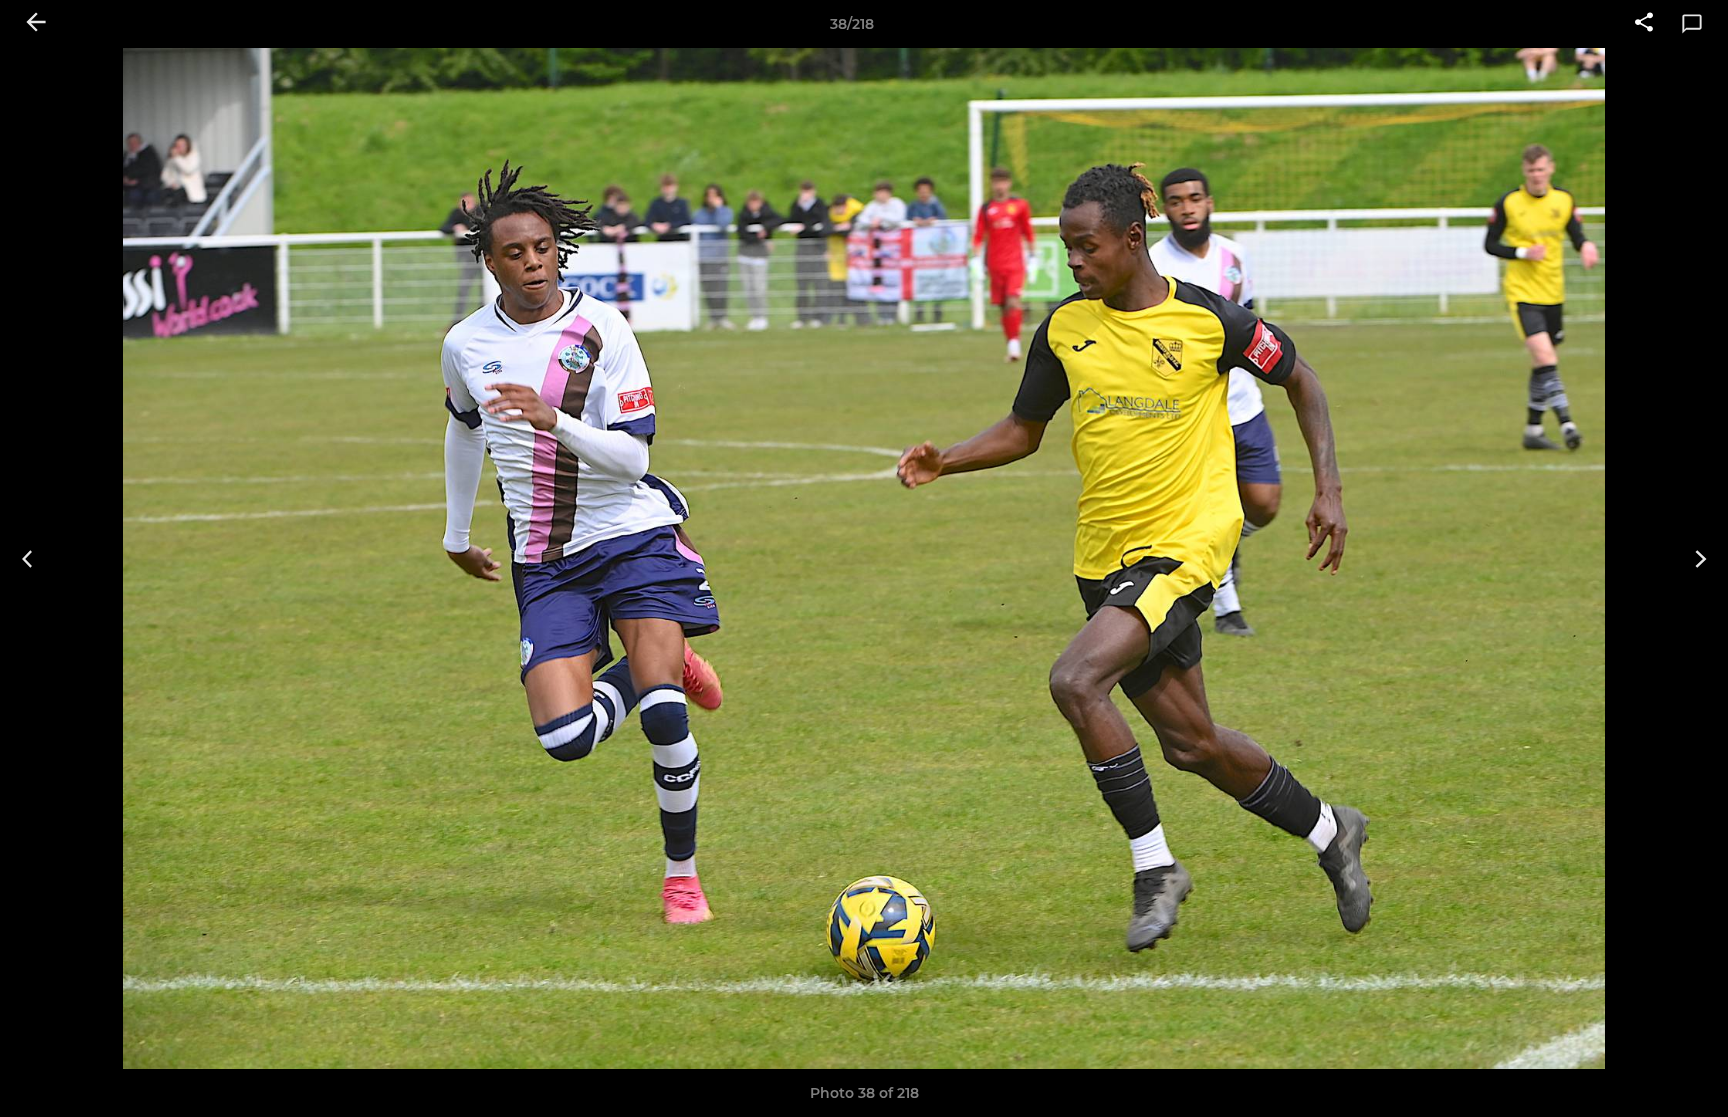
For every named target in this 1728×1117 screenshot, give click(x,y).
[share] (1644, 24)
